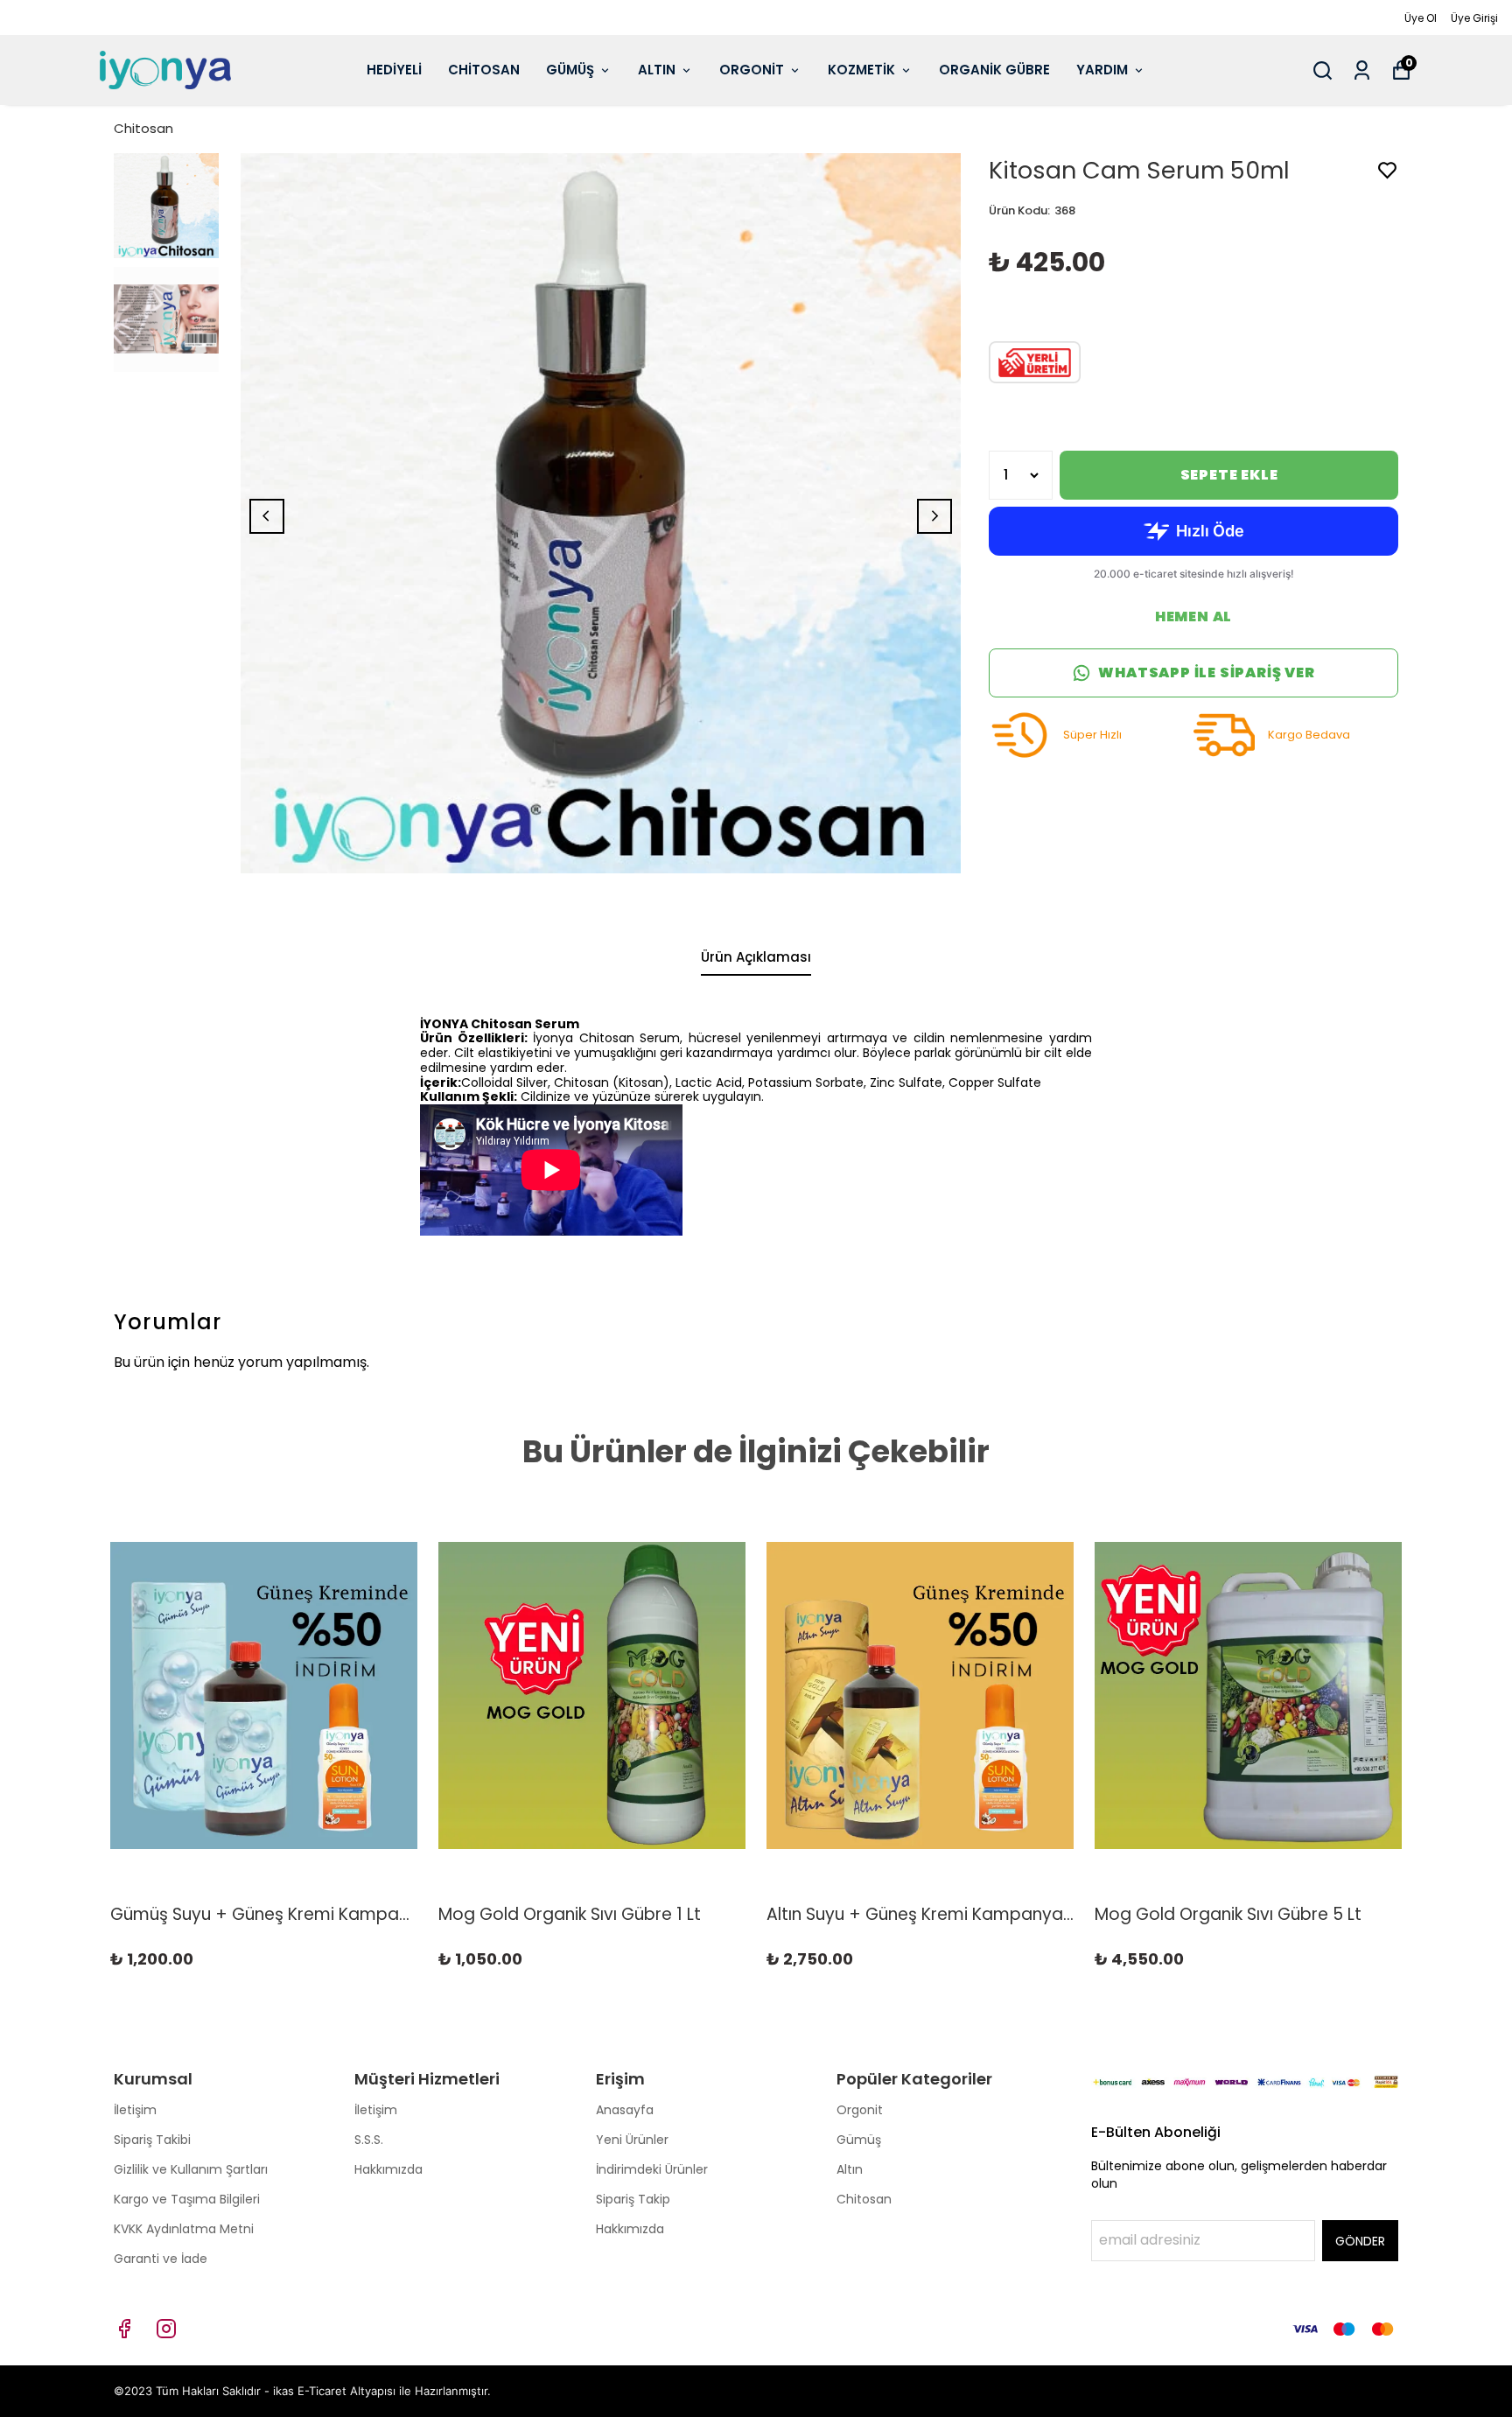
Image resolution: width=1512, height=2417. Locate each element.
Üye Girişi (1474, 18)
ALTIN (657, 70)
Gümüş (859, 2140)
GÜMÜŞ (570, 70)
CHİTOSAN (484, 70)
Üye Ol (1421, 18)
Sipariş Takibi (152, 2140)
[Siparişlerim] (1362, 70)
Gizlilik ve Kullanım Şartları (191, 2169)
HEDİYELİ (394, 70)
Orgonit (860, 2110)
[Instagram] (166, 2329)
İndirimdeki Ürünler (652, 2169)
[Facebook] (124, 2329)
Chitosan (143, 128)
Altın (850, 2169)
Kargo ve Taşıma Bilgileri (187, 2199)
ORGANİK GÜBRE (994, 70)
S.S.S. (369, 2140)
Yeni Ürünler (632, 2140)
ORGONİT (752, 70)
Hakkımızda (388, 2169)
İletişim (135, 2110)
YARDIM (1102, 70)
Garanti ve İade (161, 2259)
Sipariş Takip (633, 2199)
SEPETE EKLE (1229, 475)
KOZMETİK (861, 70)
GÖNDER (1360, 2241)
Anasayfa (625, 2110)
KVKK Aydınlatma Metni (184, 2229)
